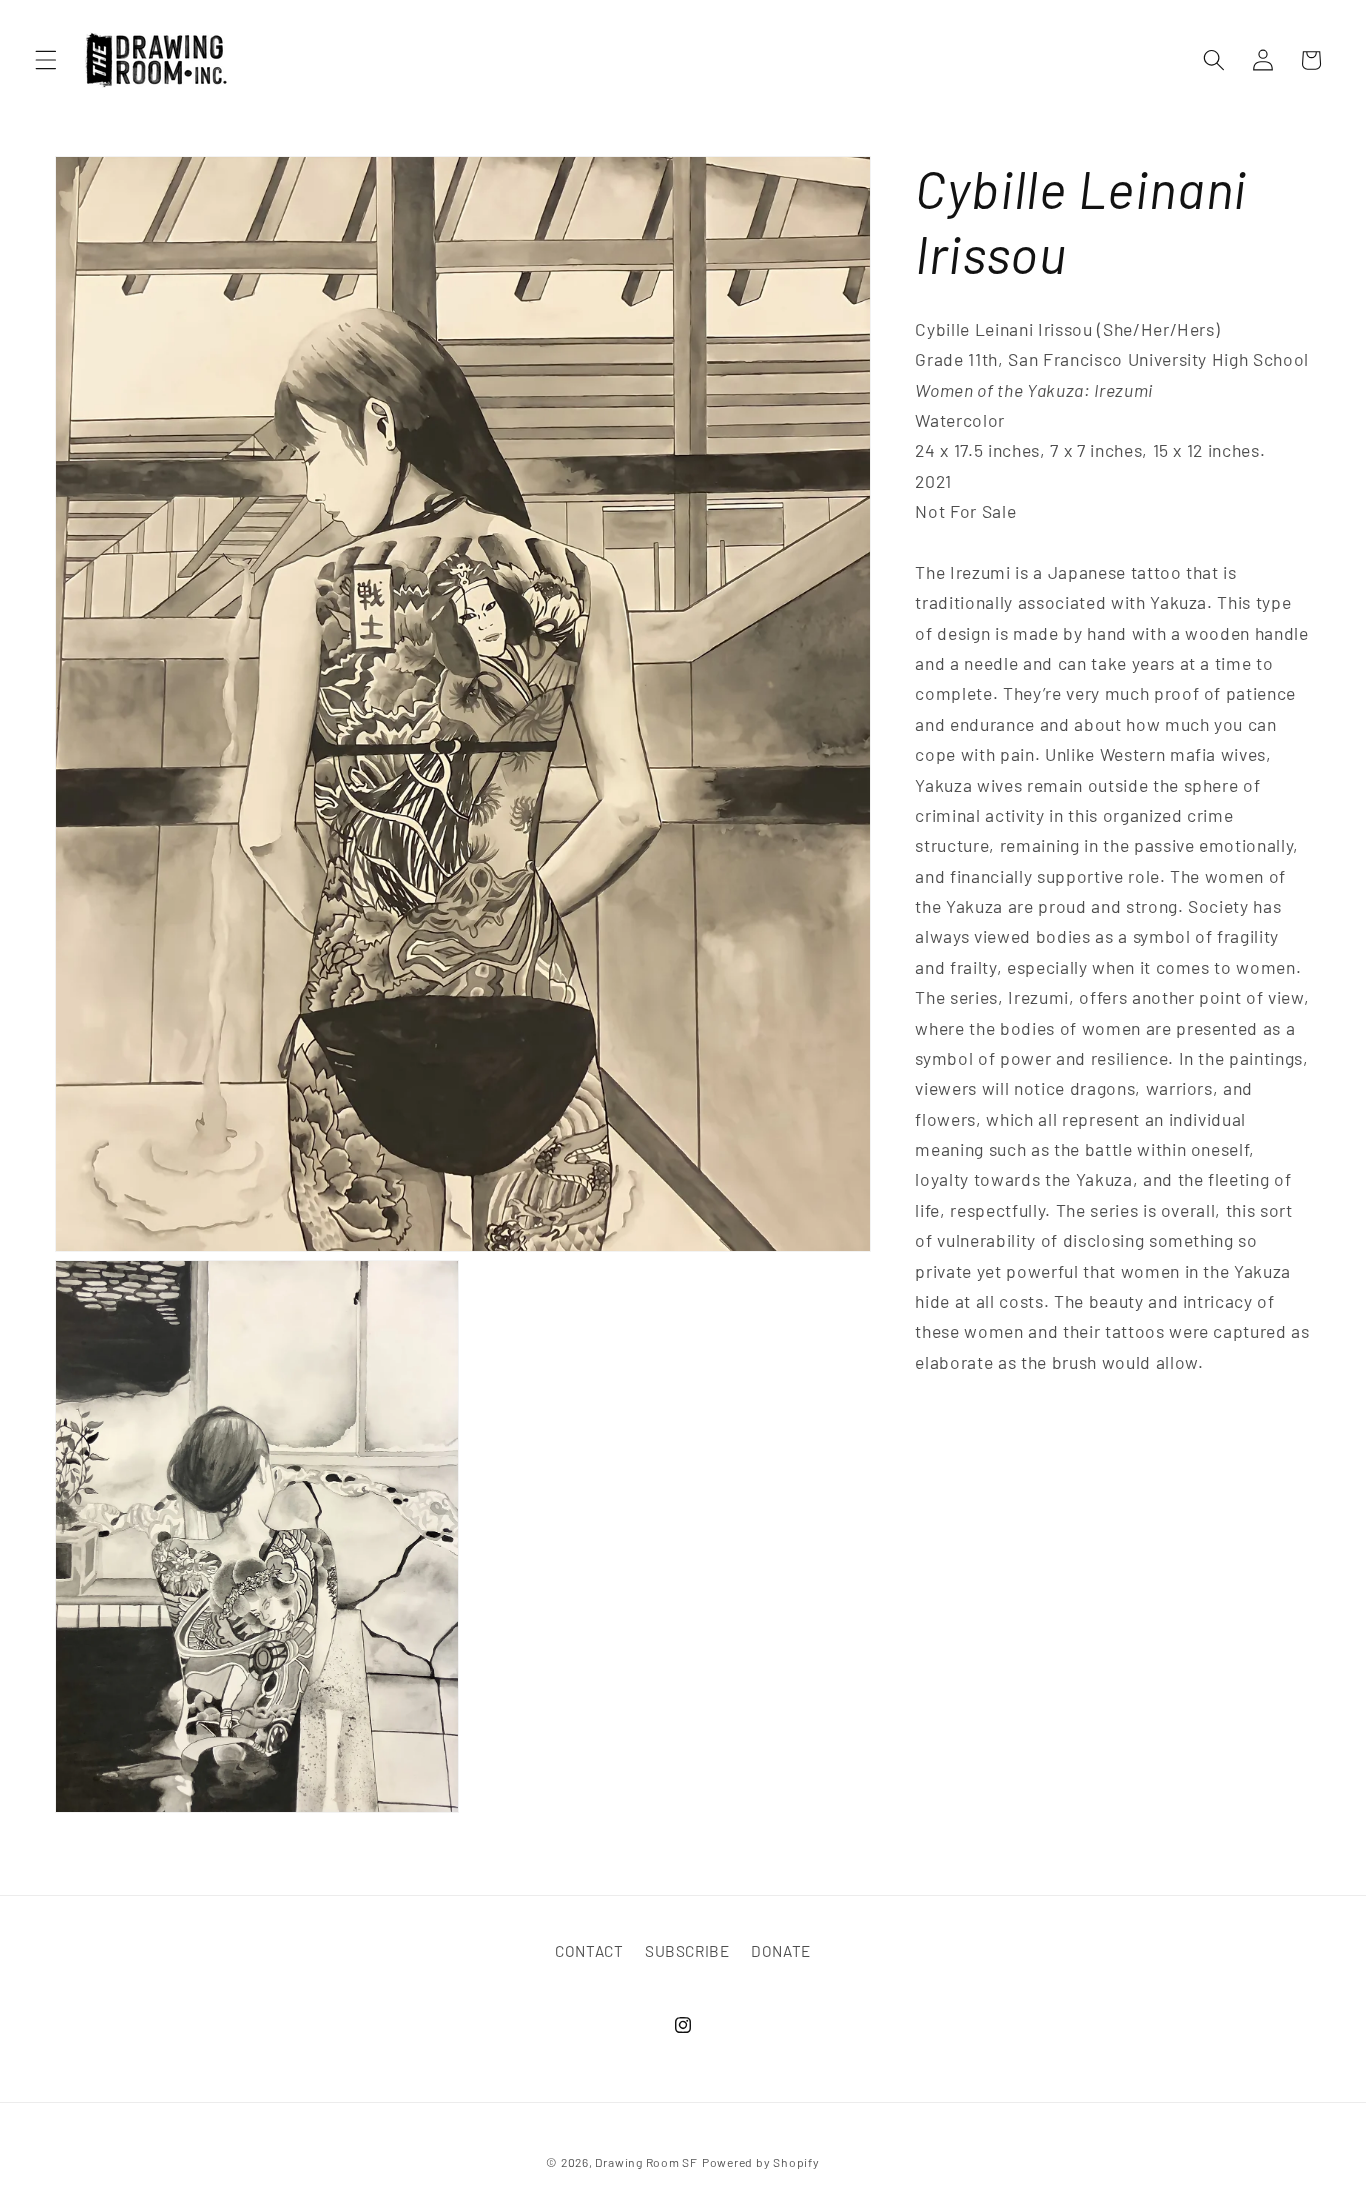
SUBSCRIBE (687, 1951)
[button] (46, 60)
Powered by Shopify (761, 2163)
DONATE (781, 1951)
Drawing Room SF (646, 2163)
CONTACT (589, 1951)
